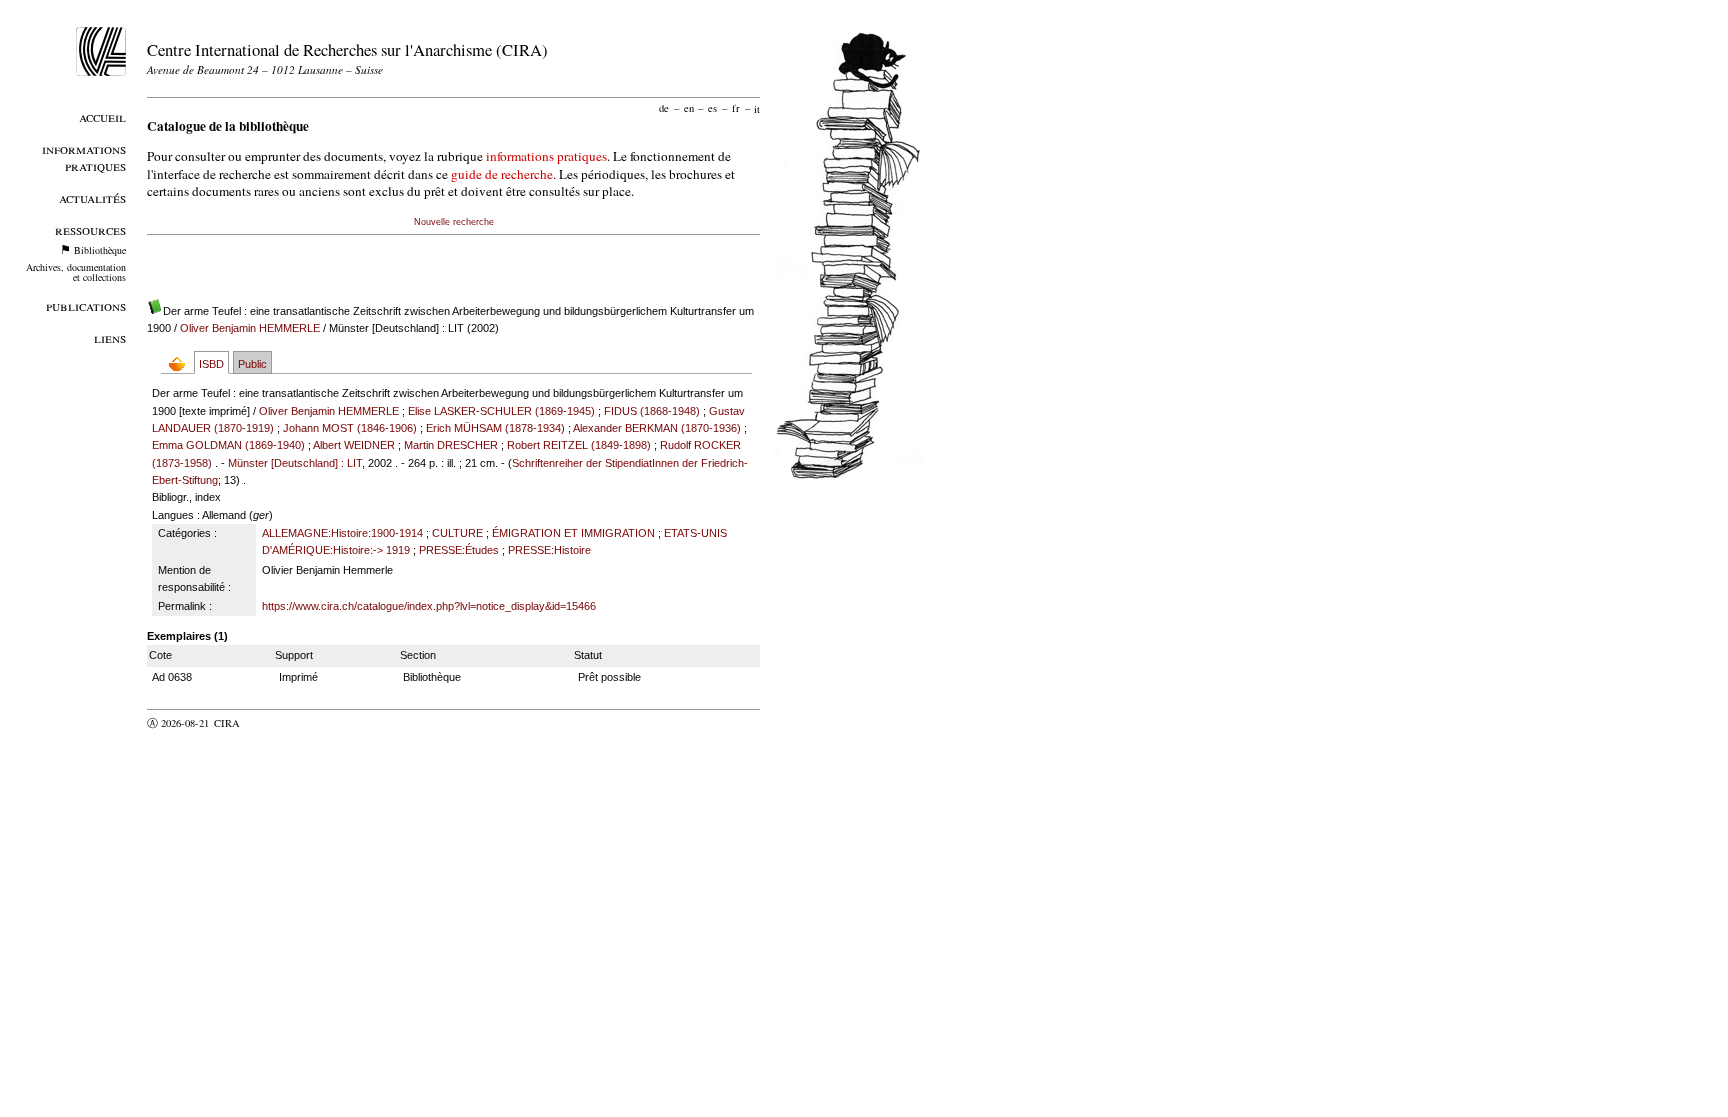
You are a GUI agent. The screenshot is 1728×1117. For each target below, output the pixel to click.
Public (252, 364)
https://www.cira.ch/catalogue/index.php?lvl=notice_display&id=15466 (429, 606)
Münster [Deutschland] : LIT (295, 463)
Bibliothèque (100, 250)
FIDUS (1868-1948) (652, 411)
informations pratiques (546, 156)
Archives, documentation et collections (76, 272)
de (664, 108)
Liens (110, 337)
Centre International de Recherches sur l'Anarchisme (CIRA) (347, 49)
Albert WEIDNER (354, 445)
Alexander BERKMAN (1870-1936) (657, 428)
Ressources (90, 229)
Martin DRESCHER (451, 445)
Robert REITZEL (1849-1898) (579, 445)
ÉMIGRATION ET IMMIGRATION (573, 533)
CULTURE (457, 533)
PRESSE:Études (459, 550)
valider (266, 723)
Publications (86, 305)
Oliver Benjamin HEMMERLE (250, 328)
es (712, 108)
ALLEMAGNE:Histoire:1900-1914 (342, 533)
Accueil (102, 116)
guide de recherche (502, 174)
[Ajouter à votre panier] (181, 363)
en (689, 108)
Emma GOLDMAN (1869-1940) (228, 445)
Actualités (92, 197)
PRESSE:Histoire (549, 550)
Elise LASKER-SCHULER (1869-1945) (501, 411)
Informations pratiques (84, 157)
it (757, 108)
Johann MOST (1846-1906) (350, 428)
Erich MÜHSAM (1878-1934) (495, 428)
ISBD (211, 364)
